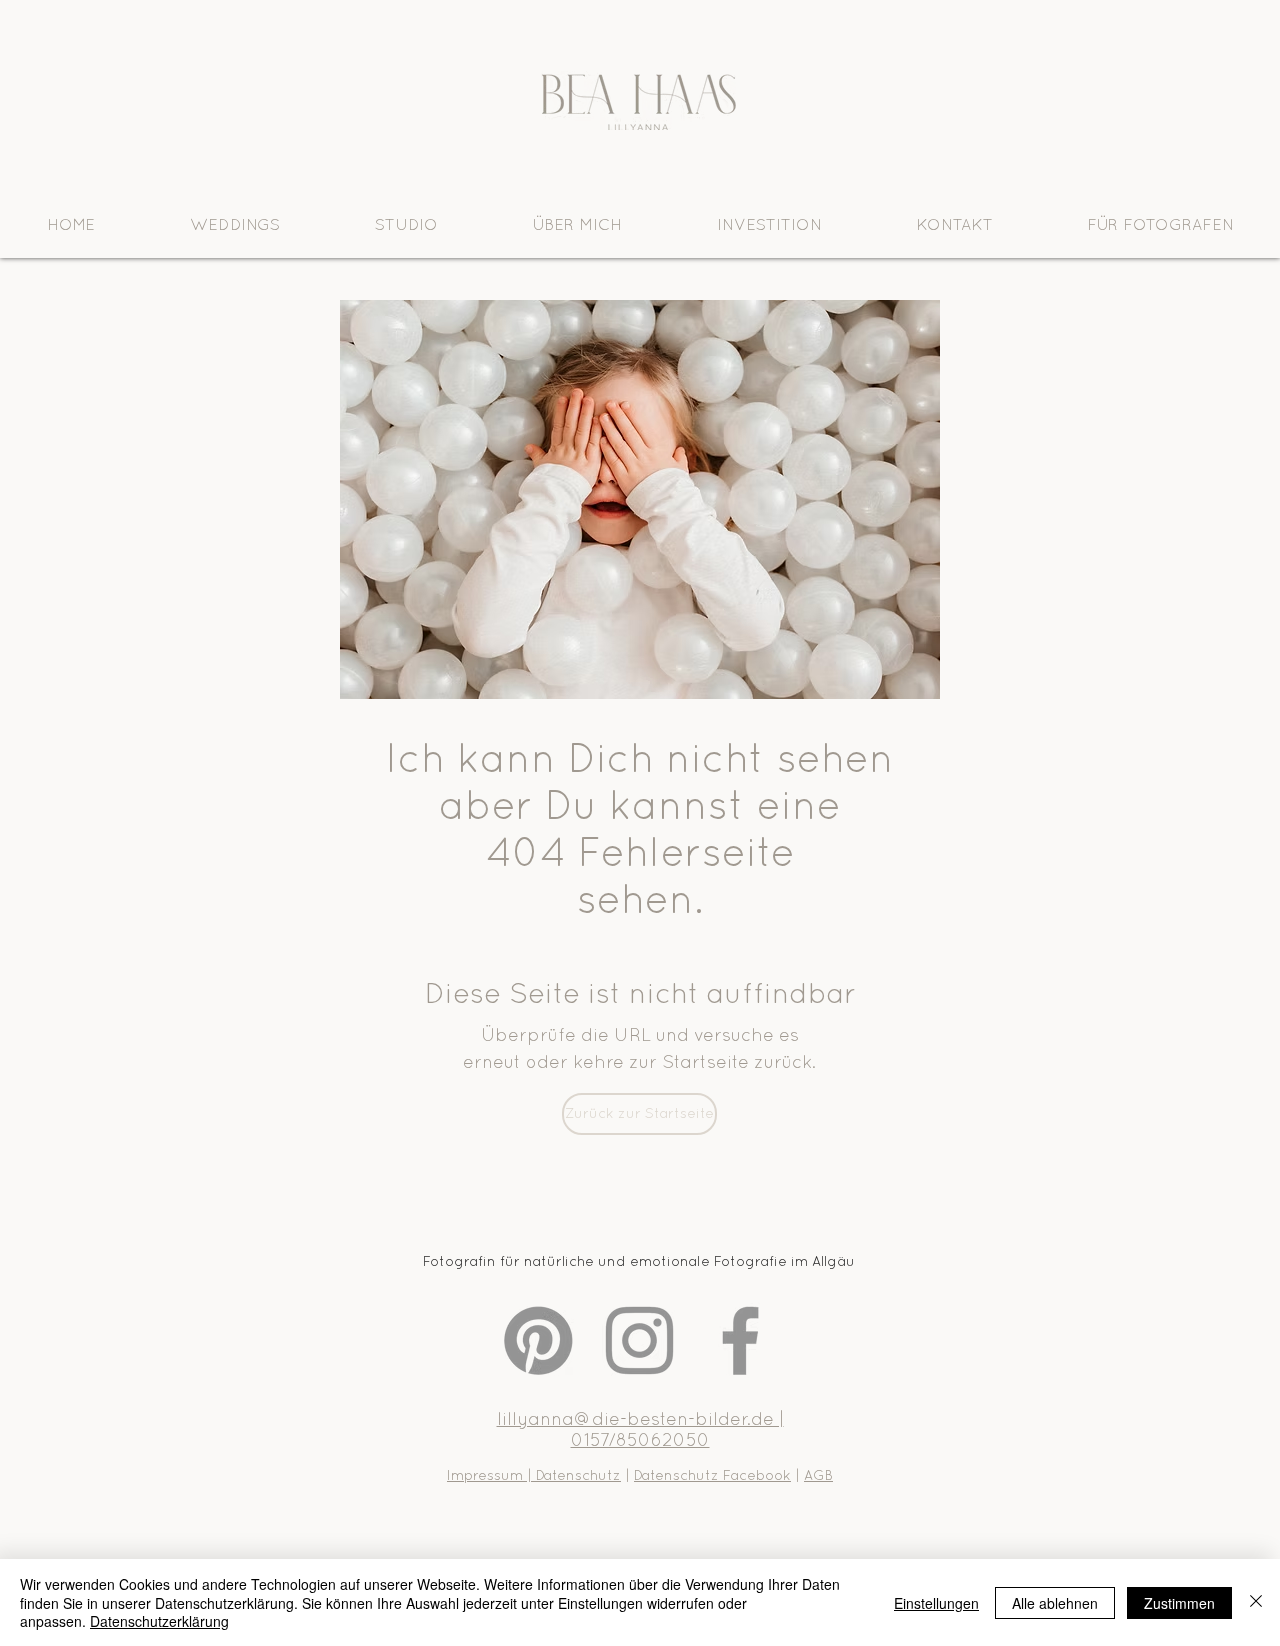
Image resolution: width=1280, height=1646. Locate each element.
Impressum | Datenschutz (534, 1475)
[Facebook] (740, 1340)
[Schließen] (1256, 1602)
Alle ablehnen (1055, 1603)
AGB (818, 1475)
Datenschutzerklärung (159, 1621)
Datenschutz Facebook (712, 1475)
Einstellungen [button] (936, 1603)
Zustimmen (1179, 1603)
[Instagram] (639, 1340)
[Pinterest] (538, 1340)
